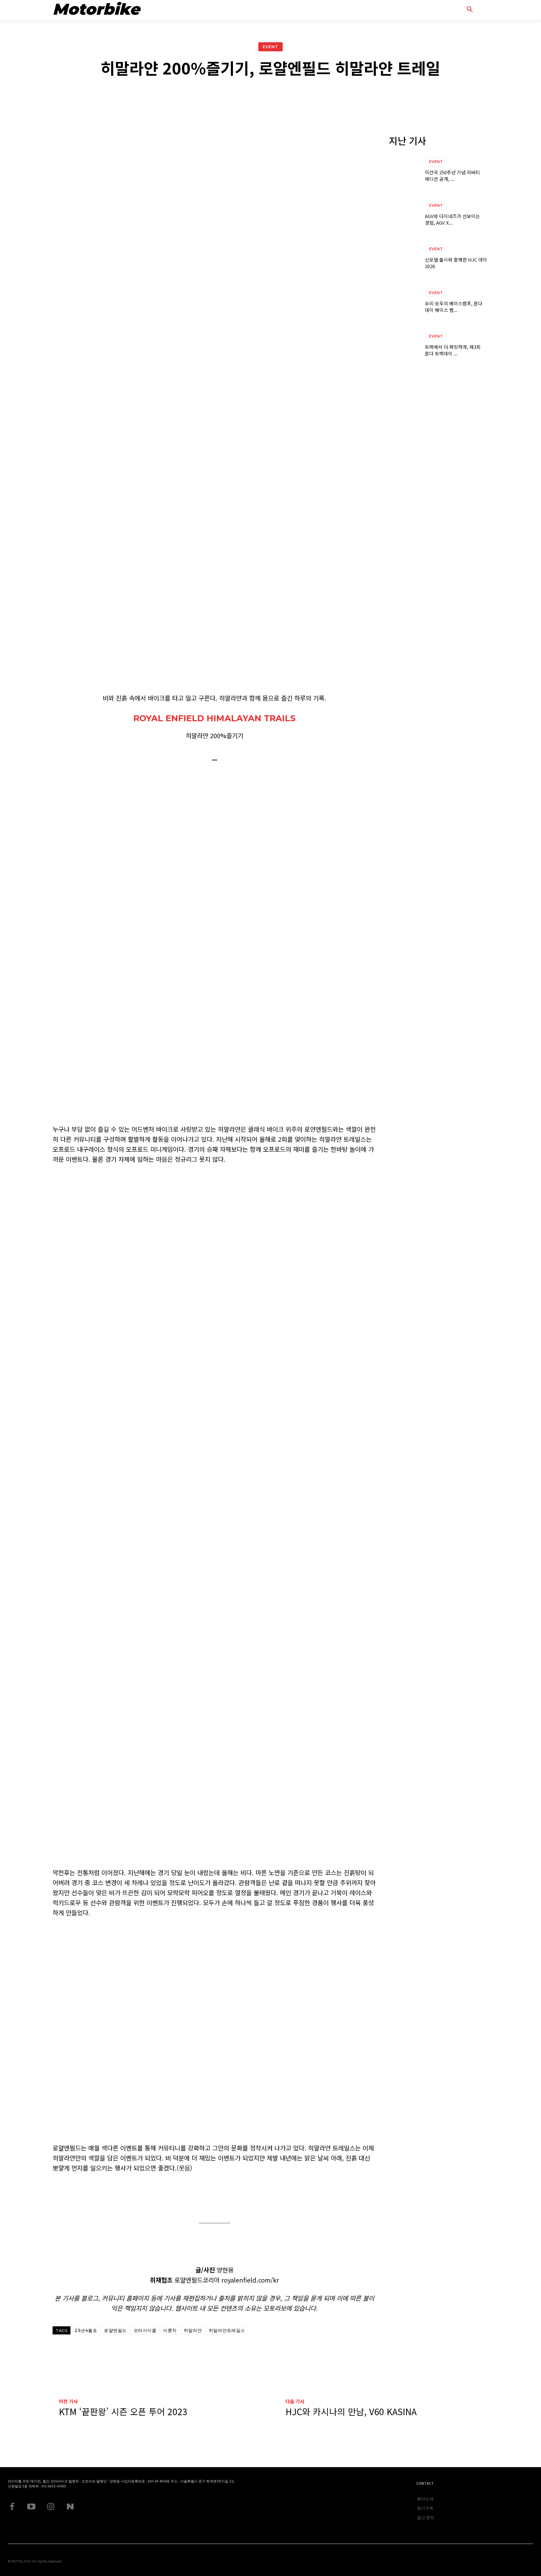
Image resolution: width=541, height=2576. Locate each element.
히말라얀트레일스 (227, 2330)
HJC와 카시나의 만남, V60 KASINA (351, 2412)
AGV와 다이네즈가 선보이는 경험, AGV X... (452, 219)
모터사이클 (145, 2330)
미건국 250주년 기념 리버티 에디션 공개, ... (452, 176)
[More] (402, 95)
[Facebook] (12, 2507)
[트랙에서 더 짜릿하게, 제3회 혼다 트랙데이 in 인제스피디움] (404, 345)
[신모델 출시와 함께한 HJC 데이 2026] (404, 258)
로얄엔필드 (115, 2330)
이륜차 (170, 2330)
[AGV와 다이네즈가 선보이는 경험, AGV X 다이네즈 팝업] (404, 214)
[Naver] (70, 2507)
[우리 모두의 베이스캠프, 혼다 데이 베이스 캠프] (404, 301)
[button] (477, 9)
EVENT (270, 47)
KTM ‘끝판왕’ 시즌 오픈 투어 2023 (123, 2412)
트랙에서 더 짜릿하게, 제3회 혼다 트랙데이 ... (453, 350)
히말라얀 (193, 2330)
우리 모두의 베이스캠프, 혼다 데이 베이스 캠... (454, 307)
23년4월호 (86, 2330)
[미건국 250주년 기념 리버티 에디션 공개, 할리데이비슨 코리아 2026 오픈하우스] (404, 171)
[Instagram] (51, 2507)
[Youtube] (31, 2507)
